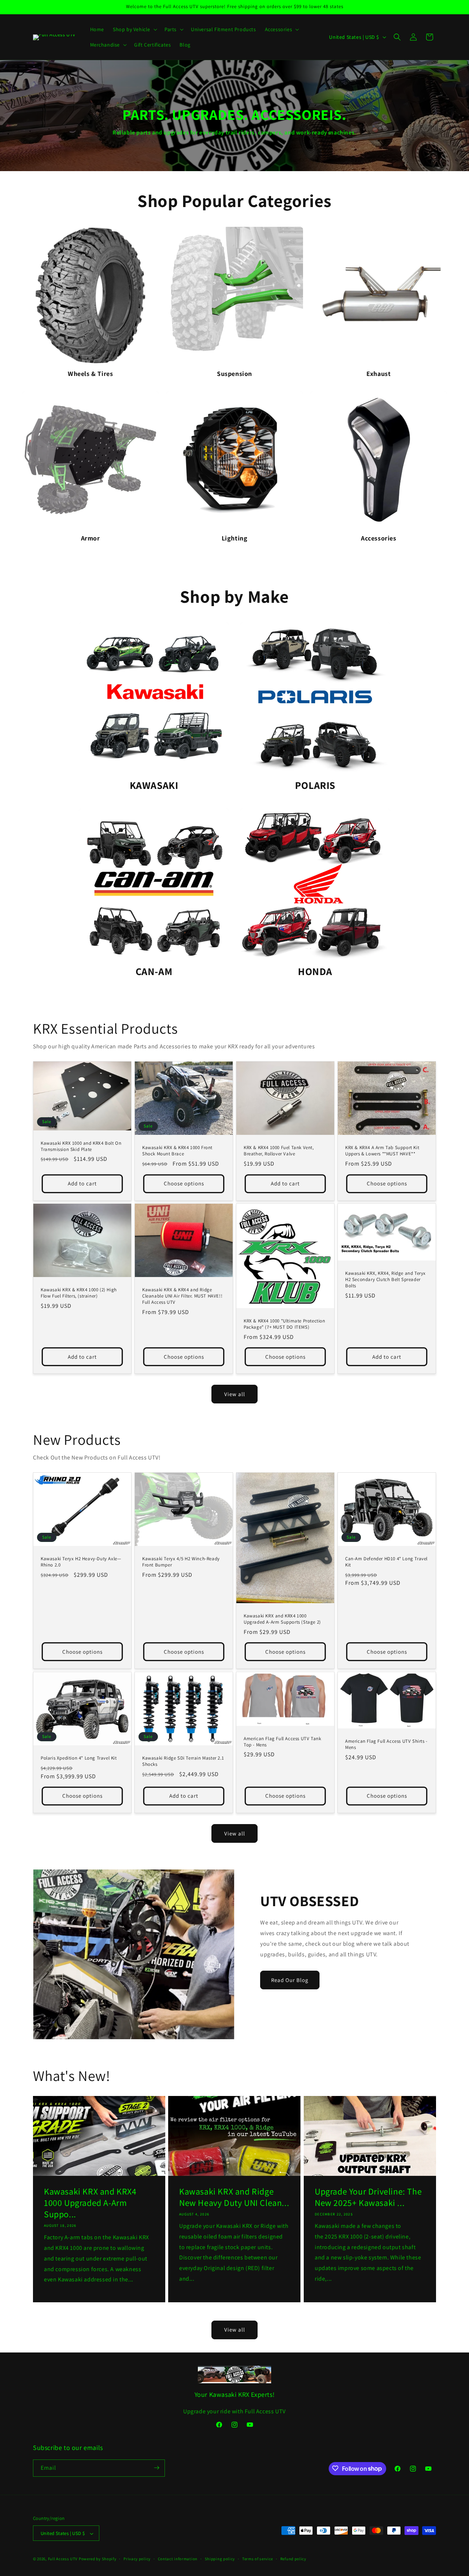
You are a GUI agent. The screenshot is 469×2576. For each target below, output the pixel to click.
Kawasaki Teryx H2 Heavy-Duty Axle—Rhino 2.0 (81, 1562)
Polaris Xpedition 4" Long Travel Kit (79, 1758)
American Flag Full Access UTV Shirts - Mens (386, 1744)
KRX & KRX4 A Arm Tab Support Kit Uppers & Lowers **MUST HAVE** (382, 1151)
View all (235, 1394)
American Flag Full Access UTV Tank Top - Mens (282, 1742)
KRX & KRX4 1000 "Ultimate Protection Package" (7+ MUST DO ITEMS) (285, 1324)
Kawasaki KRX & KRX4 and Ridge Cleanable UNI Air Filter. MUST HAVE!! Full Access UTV (182, 1296)
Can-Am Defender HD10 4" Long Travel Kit (386, 1562)
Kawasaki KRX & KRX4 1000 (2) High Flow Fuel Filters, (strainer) (79, 1293)
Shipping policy (220, 2559)
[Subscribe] (156, 2468)
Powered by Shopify (98, 2559)
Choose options (184, 1183)
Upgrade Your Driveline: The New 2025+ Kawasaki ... (368, 2197)
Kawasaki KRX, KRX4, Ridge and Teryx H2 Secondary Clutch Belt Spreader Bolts (385, 1280)
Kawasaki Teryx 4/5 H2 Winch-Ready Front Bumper (181, 1562)
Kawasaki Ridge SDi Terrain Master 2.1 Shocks (183, 1761)
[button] (134, 29)
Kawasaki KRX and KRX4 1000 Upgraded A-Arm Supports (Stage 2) (282, 1619)
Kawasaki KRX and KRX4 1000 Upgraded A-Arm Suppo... (90, 2202)
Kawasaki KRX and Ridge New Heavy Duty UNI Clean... (234, 2197)
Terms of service (258, 2559)
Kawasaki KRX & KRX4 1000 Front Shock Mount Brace (177, 1151)
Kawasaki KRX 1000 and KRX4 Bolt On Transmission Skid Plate (81, 1146)
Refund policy (293, 2559)
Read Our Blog (290, 1980)
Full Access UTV (63, 2559)
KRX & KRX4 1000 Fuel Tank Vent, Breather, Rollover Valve (279, 1151)
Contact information (178, 2559)
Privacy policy (137, 2559)
